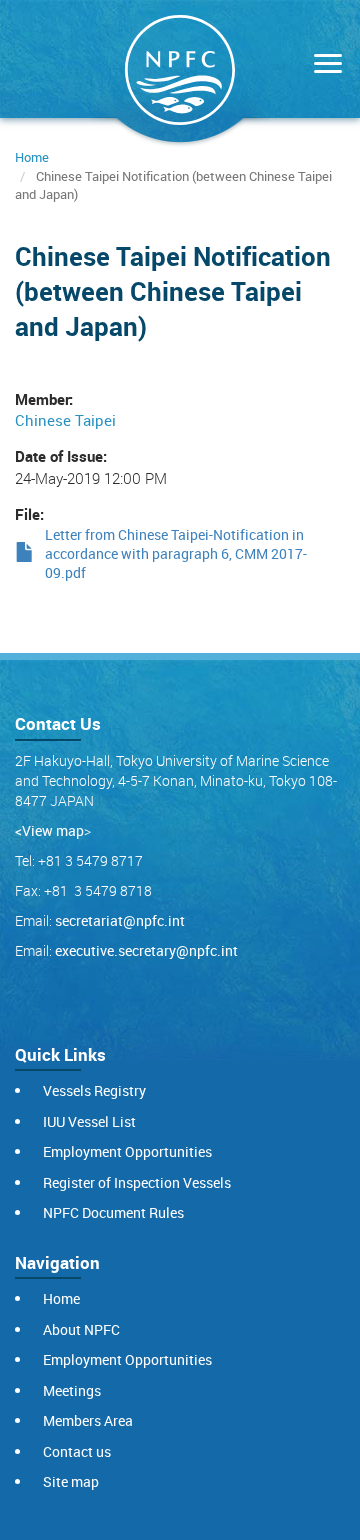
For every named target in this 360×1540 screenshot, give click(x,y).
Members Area (88, 1420)
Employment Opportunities (127, 1151)
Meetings (72, 1390)
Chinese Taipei (65, 420)
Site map (71, 1481)
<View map (49, 830)
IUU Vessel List (89, 1121)
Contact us (77, 1451)
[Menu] (323, 65)
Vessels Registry (94, 1090)
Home (32, 157)
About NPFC (81, 1329)
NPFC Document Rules (113, 1212)
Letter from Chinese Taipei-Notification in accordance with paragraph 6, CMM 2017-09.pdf (176, 554)
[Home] (180, 74)
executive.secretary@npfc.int (146, 950)
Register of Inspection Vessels (137, 1182)
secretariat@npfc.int (120, 920)
